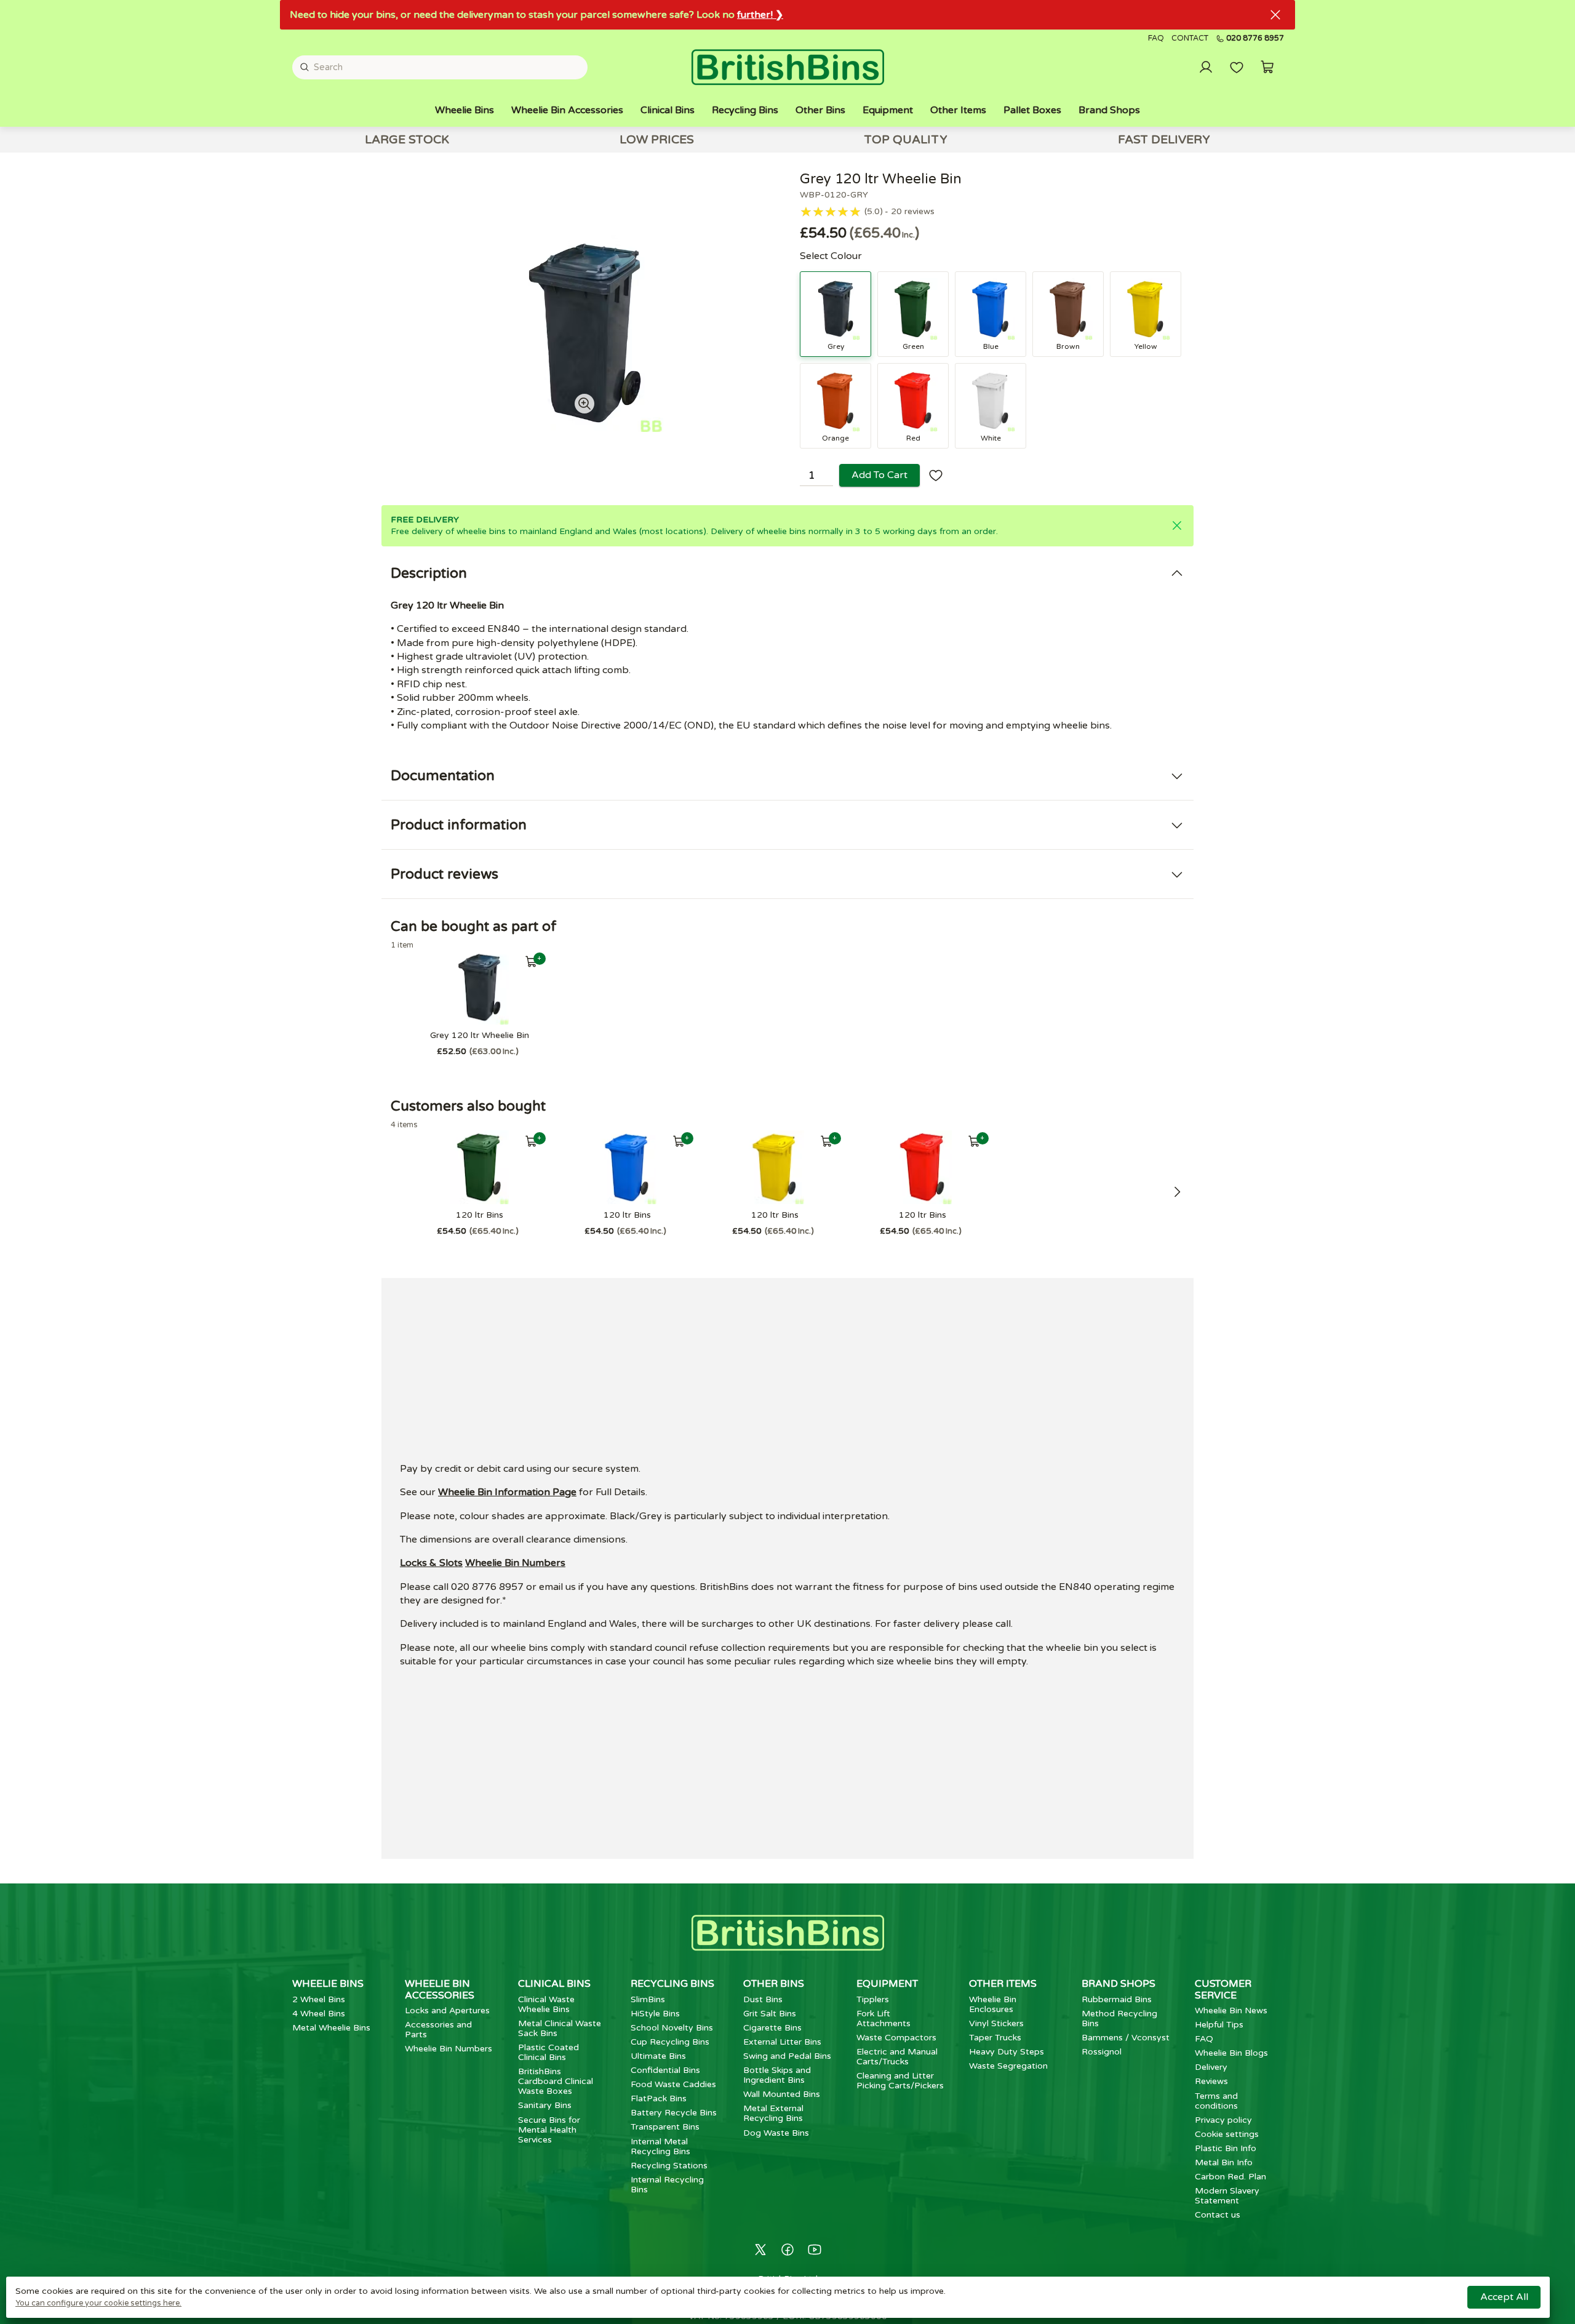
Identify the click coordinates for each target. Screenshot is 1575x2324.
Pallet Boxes (1032, 110)
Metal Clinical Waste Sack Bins (560, 2028)
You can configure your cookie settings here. (98, 2303)
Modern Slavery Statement (1227, 2196)
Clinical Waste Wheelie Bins (546, 2004)
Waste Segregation (1008, 2066)
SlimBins (648, 1999)
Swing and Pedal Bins (787, 2056)
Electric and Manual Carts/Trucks (897, 2057)
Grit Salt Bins (770, 2014)
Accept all (1504, 2297)
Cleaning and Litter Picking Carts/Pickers (900, 2081)
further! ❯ (760, 15)
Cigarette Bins (772, 2028)
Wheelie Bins (465, 110)
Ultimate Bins (658, 2056)
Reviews (1211, 2081)
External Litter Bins (782, 2042)
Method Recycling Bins (1119, 2019)
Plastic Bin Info (1226, 2148)
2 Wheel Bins (319, 1999)
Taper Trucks (995, 2038)
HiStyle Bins (655, 2014)
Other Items (958, 110)
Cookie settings (1227, 2134)
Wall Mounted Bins (782, 2094)
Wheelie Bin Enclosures (993, 2004)
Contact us (1218, 2215)
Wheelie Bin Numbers (515, 1563)
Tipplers (873, 1999)
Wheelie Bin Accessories (567, 110)
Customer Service (1223, 1989)
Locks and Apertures (447, 2011)
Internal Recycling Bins (667, 2185)
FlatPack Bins (659, 2098)
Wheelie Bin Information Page (507, 1492)
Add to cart (879, 475)
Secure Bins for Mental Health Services (549, 2130)
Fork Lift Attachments (883, 2019)
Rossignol (1102, 2052)
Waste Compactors (896, 2038)
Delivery (1211, 2067)
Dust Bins (763, 1999)
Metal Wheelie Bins (331, 2028)
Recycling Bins (745, 110)
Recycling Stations (669, 2166)
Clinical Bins (668, 110)
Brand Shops (1109, 110)
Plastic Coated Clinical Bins (548, 2052)
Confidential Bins (665, 2070)
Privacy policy (1223, 2120)
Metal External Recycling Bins (773, 2113)
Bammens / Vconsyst (1126, 2038)
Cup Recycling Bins (670, 2042)
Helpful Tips (1219, 2025)
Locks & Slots (431, 1563)
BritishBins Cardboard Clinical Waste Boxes (556, 2081)
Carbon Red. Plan (1230, 2177)
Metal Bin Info (1224, 2162)
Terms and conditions (1216, 2101)
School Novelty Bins (672, 2028)
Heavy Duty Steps (1007, 2052)
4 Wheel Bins (319, 2014)
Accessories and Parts (438, 2030)
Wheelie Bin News (1231, 2011)
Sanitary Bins (545, 2105)
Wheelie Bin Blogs (1231, 2053)
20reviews (913, 212)
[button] (1267, 67)
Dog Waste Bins (776, 2133)
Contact (1190, 38)
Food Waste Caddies (673, 2084)
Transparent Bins (665, 2127)
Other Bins (820, 110)
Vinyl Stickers (996, 2023)
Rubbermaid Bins (1117, 1999)
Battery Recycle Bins (674, 2113)
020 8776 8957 (1255, 39)
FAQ (1156, 38)
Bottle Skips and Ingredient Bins (777, 2075)
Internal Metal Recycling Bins (660, 2146)
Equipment (888, 110)
